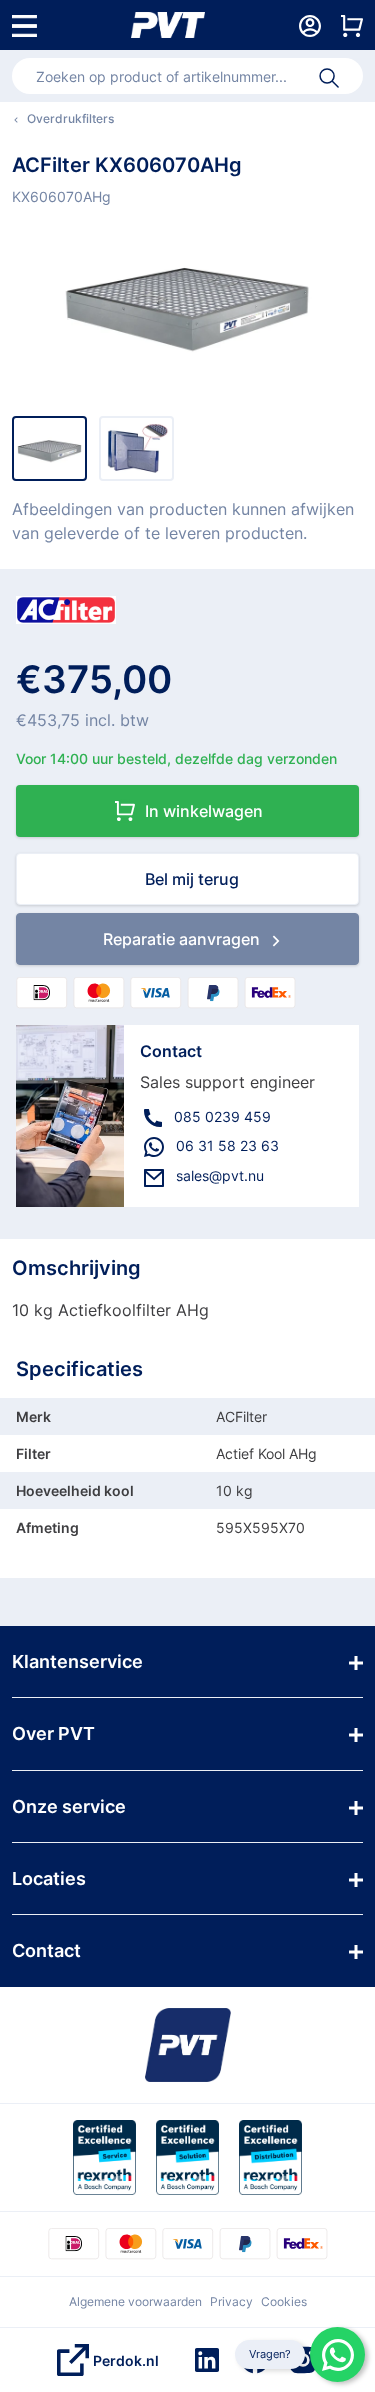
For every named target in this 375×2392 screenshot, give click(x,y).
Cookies (284, 2301)
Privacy (231, 2301)
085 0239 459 (222, 1116)
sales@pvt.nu (220, 1175)
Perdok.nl (126, 2360)
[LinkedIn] (207, 2360)
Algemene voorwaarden (135, 2301)
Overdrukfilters (70, 118)
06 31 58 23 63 (227, 1145)
